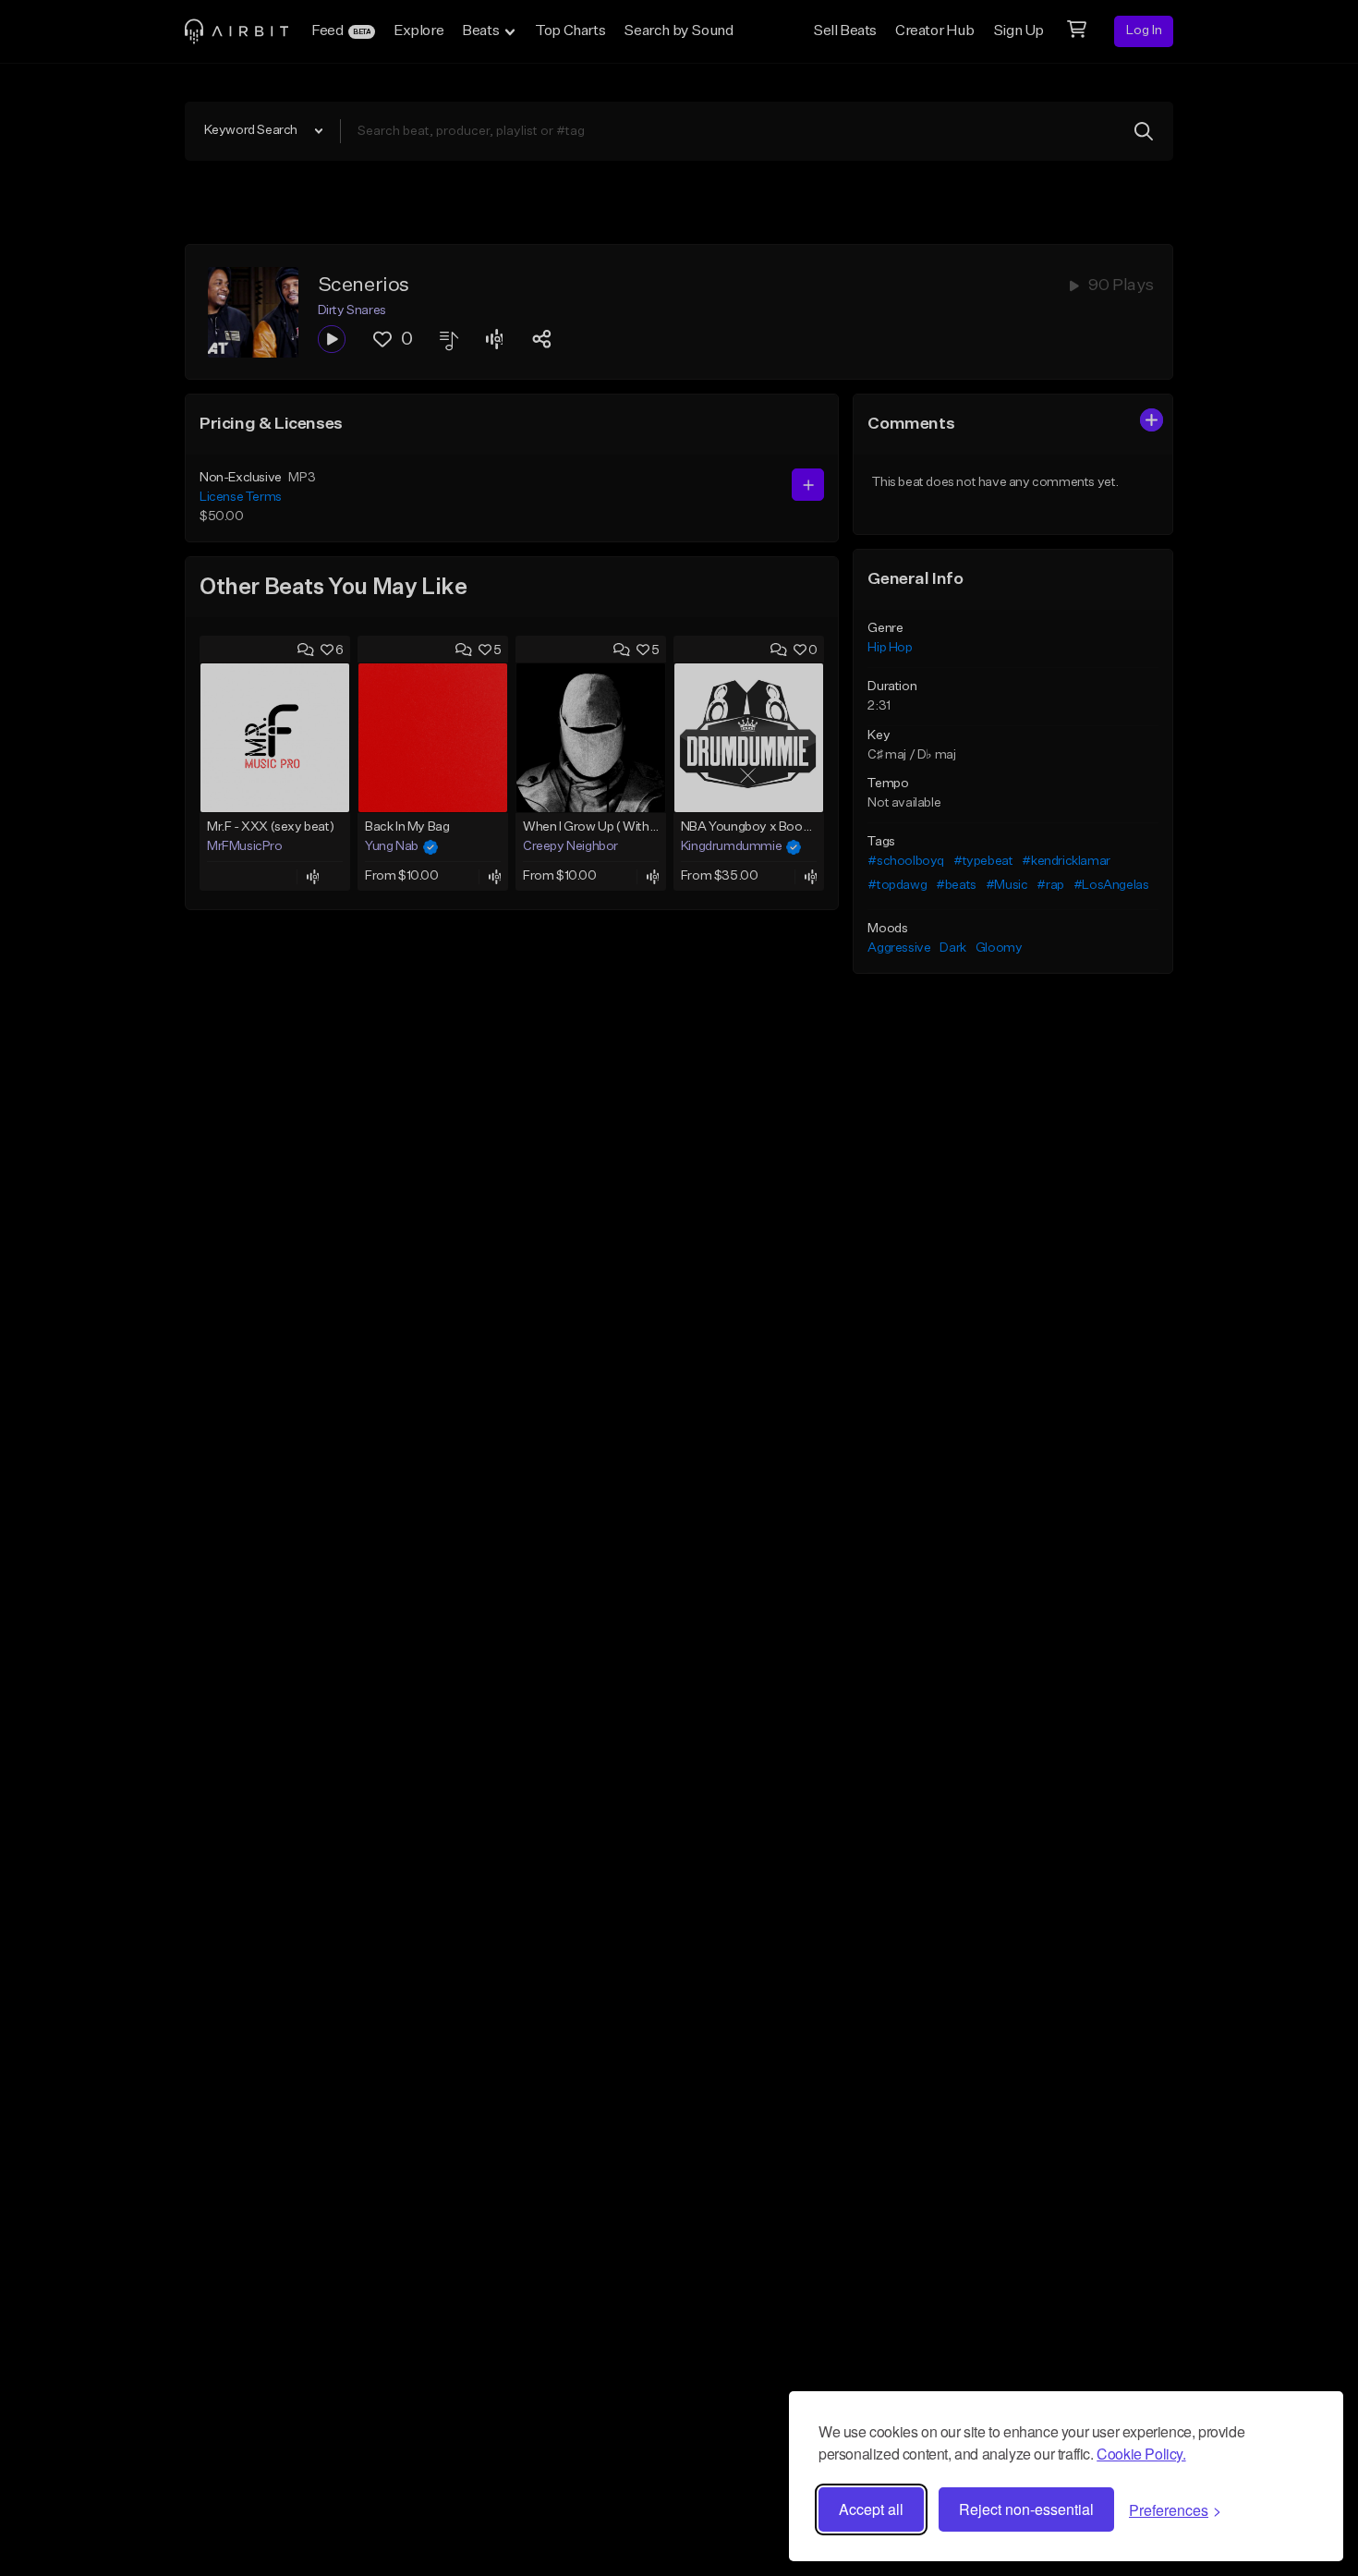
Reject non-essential (1026, 2509)
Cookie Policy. (1141, 2454)
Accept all (871, 2509)
